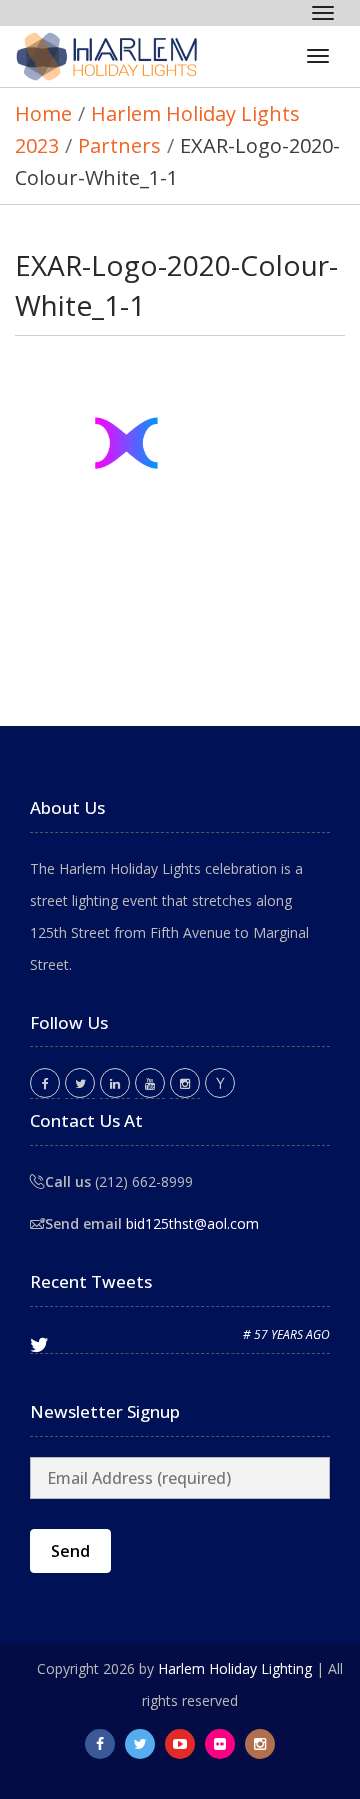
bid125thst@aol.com (192, 1223)
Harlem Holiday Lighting (235, 1668)
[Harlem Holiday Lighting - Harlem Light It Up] (115, 56)
